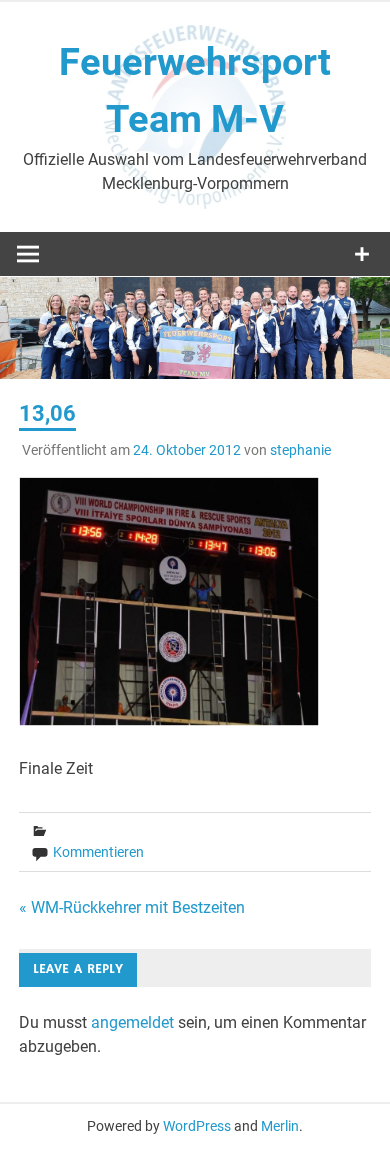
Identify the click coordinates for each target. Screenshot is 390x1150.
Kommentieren (98, 852)
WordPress (197, 1126)
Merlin (280, 1126)
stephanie (300, 450)
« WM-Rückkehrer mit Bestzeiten (132, 907)
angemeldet (132, 1022)
